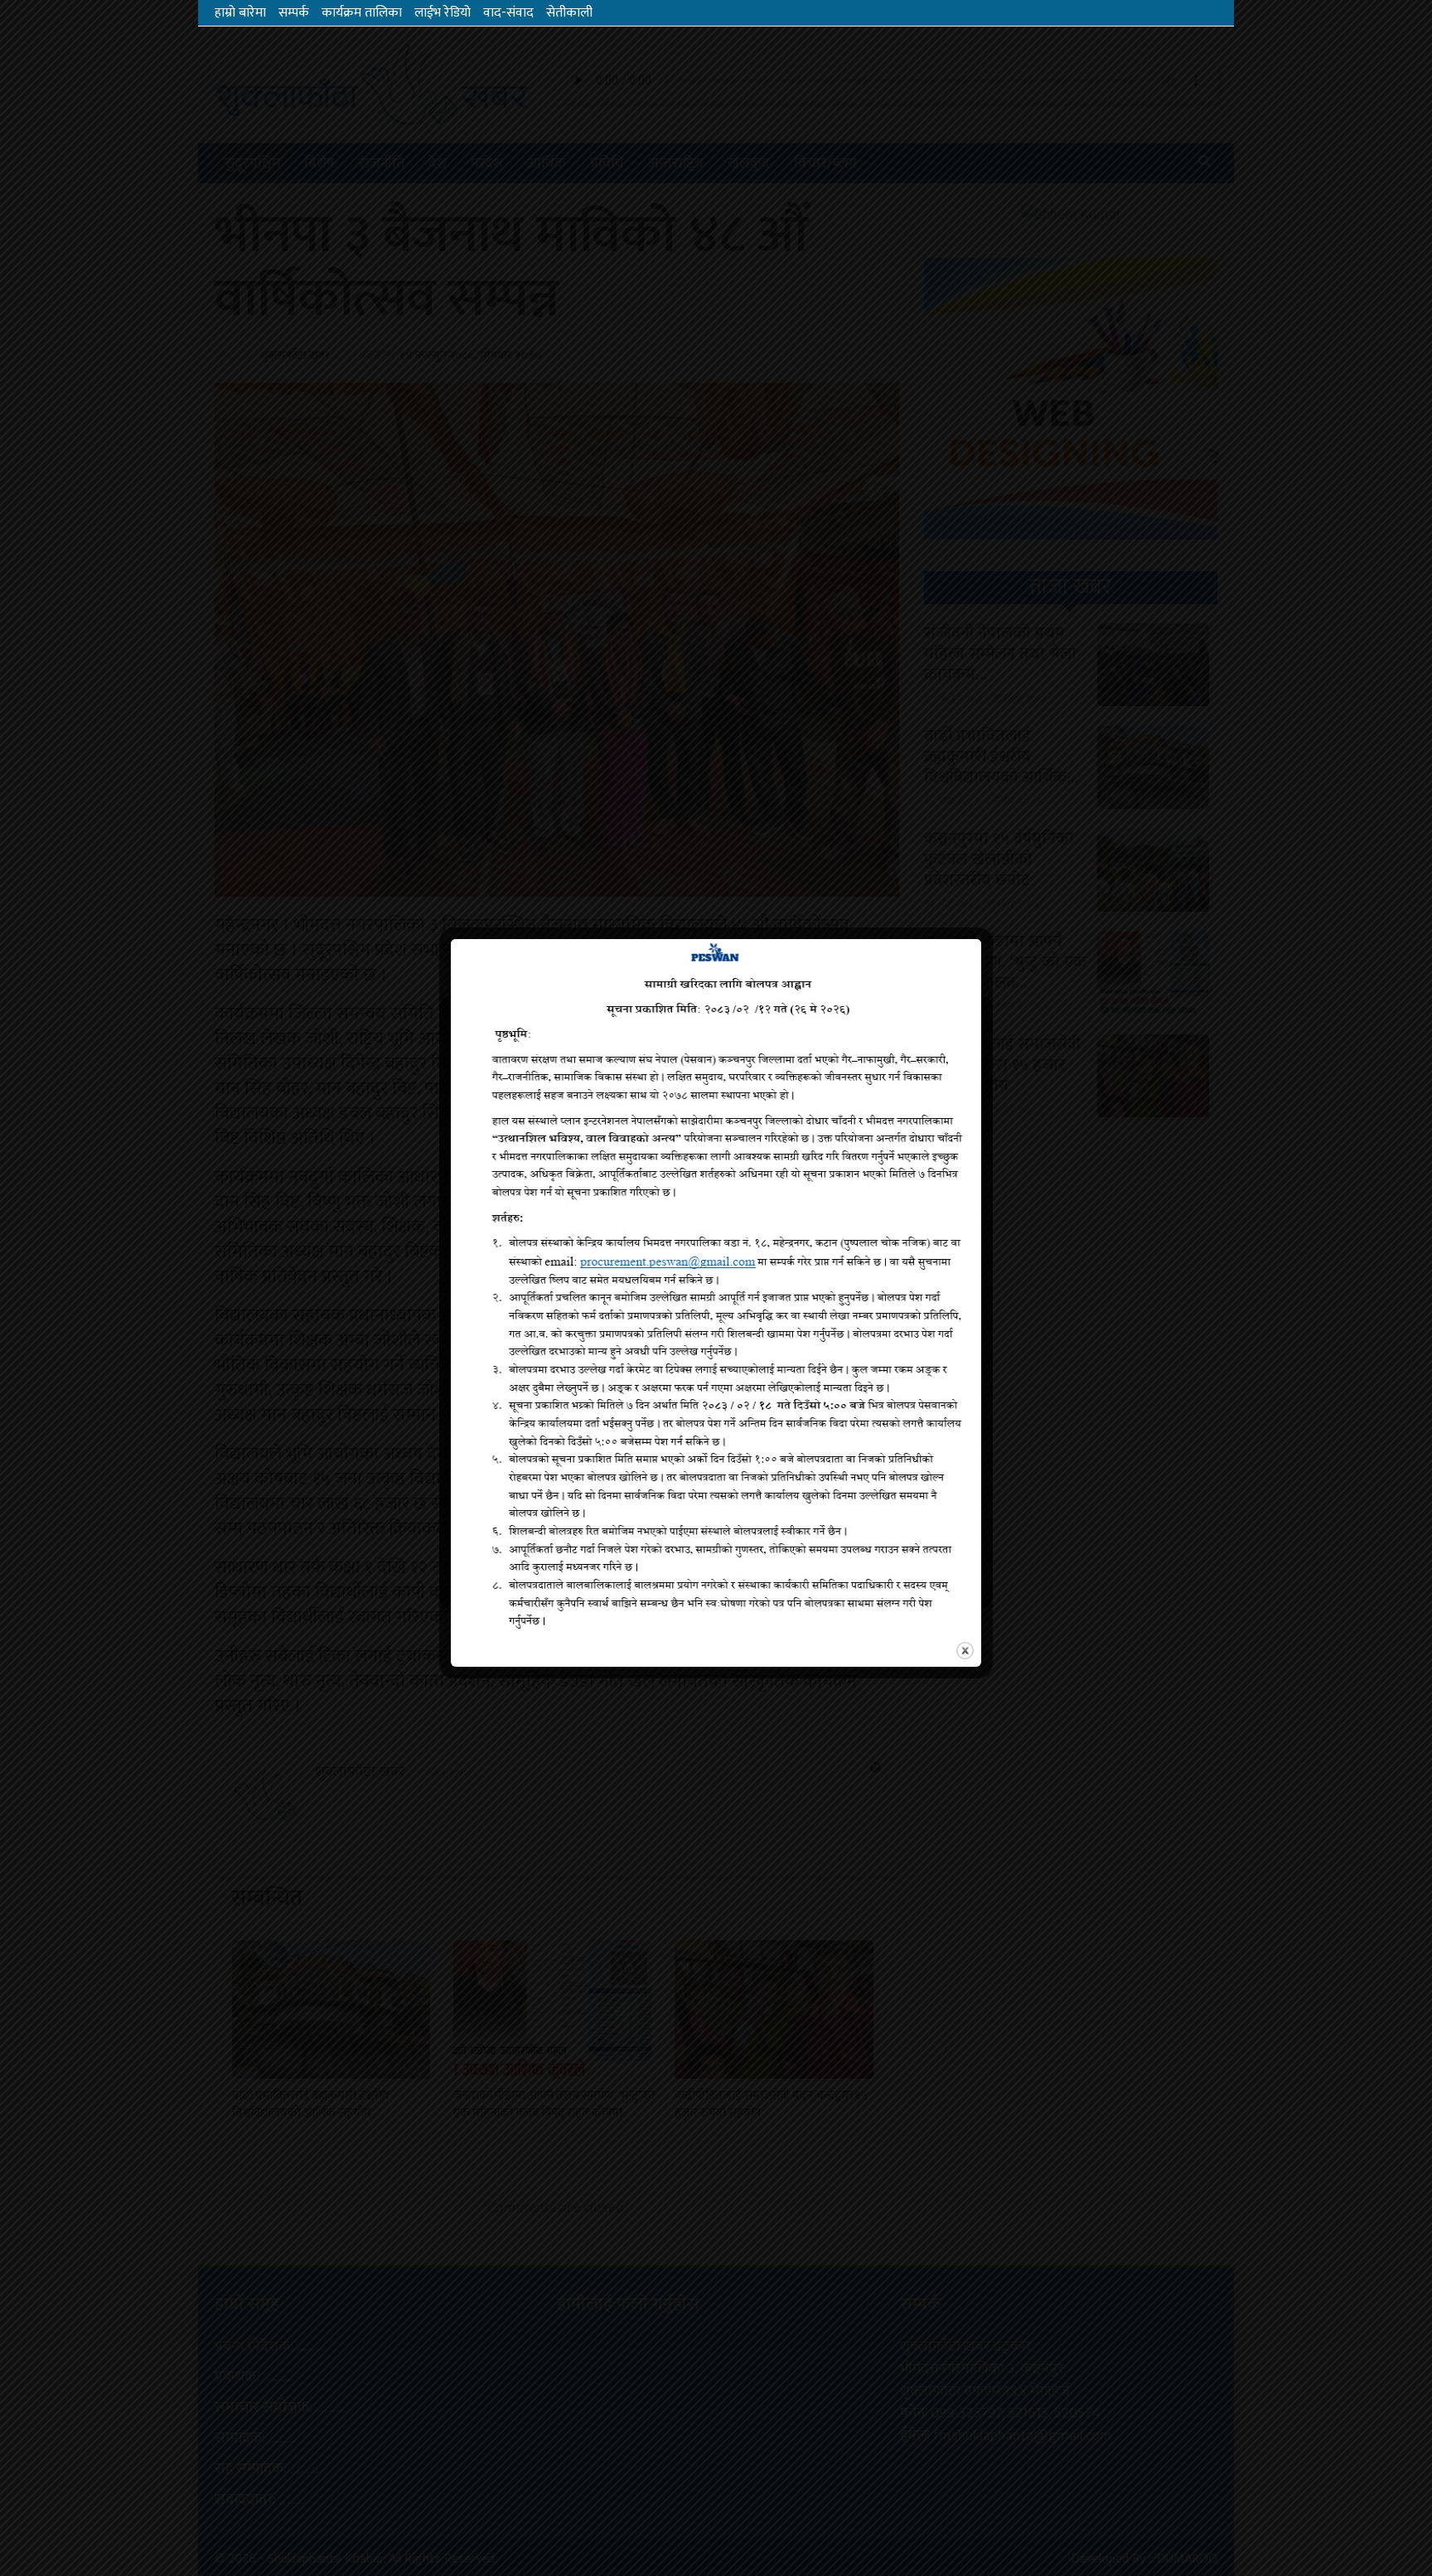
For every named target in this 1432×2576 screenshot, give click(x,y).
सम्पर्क (294, 13)
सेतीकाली (569, 13)
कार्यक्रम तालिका (362, 13)
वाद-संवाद (508, 13)
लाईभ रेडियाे (443, 13)
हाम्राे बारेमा (240, 13)
